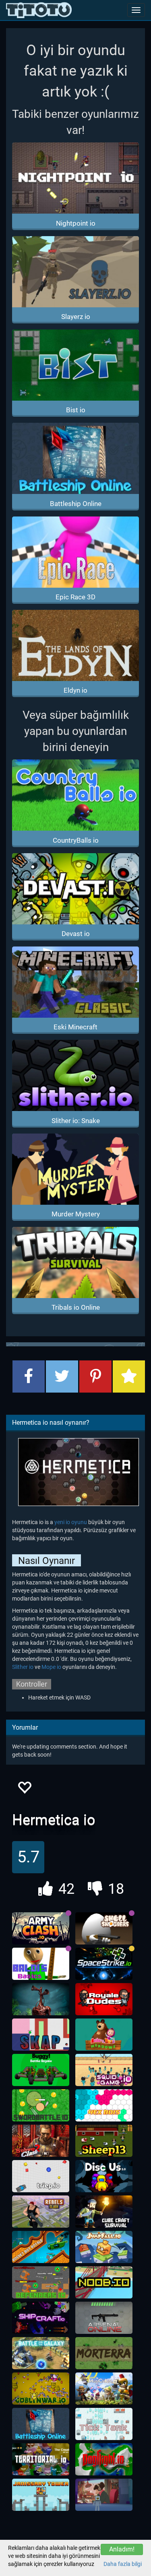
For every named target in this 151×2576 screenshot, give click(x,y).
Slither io (23, 1667)
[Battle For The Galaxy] (41, 2353)
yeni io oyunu (71, 1522)
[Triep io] (41, 2176)
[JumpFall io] (104, 2247)
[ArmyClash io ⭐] (41, 1928)
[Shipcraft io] (41, 2318)
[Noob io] (104, 2282)
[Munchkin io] (104, 2389)
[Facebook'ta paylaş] (29, 1376)
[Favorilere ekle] (24, 1790)
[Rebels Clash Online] (41, 2212)
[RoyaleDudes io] (104, 1999)
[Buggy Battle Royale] (41, 2070)
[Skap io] (41, 2035)
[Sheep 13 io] (104, 2141)
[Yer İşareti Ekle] (129, 1376)
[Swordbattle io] (41, 2105)
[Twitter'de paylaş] (62, 1376)
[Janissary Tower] (41, 2495)
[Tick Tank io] (104, 2424)
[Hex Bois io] (104, 2105)
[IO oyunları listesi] (39, 10)
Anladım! (122, 2549)
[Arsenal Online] (104, 2318)
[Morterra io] (104, 2353)
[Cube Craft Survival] (104, 2212)
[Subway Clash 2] (41, 2141)
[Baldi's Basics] (41, 1964)
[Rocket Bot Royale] (41, 2247)
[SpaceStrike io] (104, 1964)
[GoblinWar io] (41, 2389)
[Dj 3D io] (104, 2495)
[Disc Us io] (104, 2176)
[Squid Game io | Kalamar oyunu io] (104, 2070)
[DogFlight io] (104, 2459)
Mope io (51, 1667)
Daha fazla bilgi (123, 2564)
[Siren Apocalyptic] (41, 1999)
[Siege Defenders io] (41, 2282)
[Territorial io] (41, 2459)
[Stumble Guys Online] (104, 2035)
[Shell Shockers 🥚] (104, 1928)
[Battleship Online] (41, 2424)
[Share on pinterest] (95, 1376)
